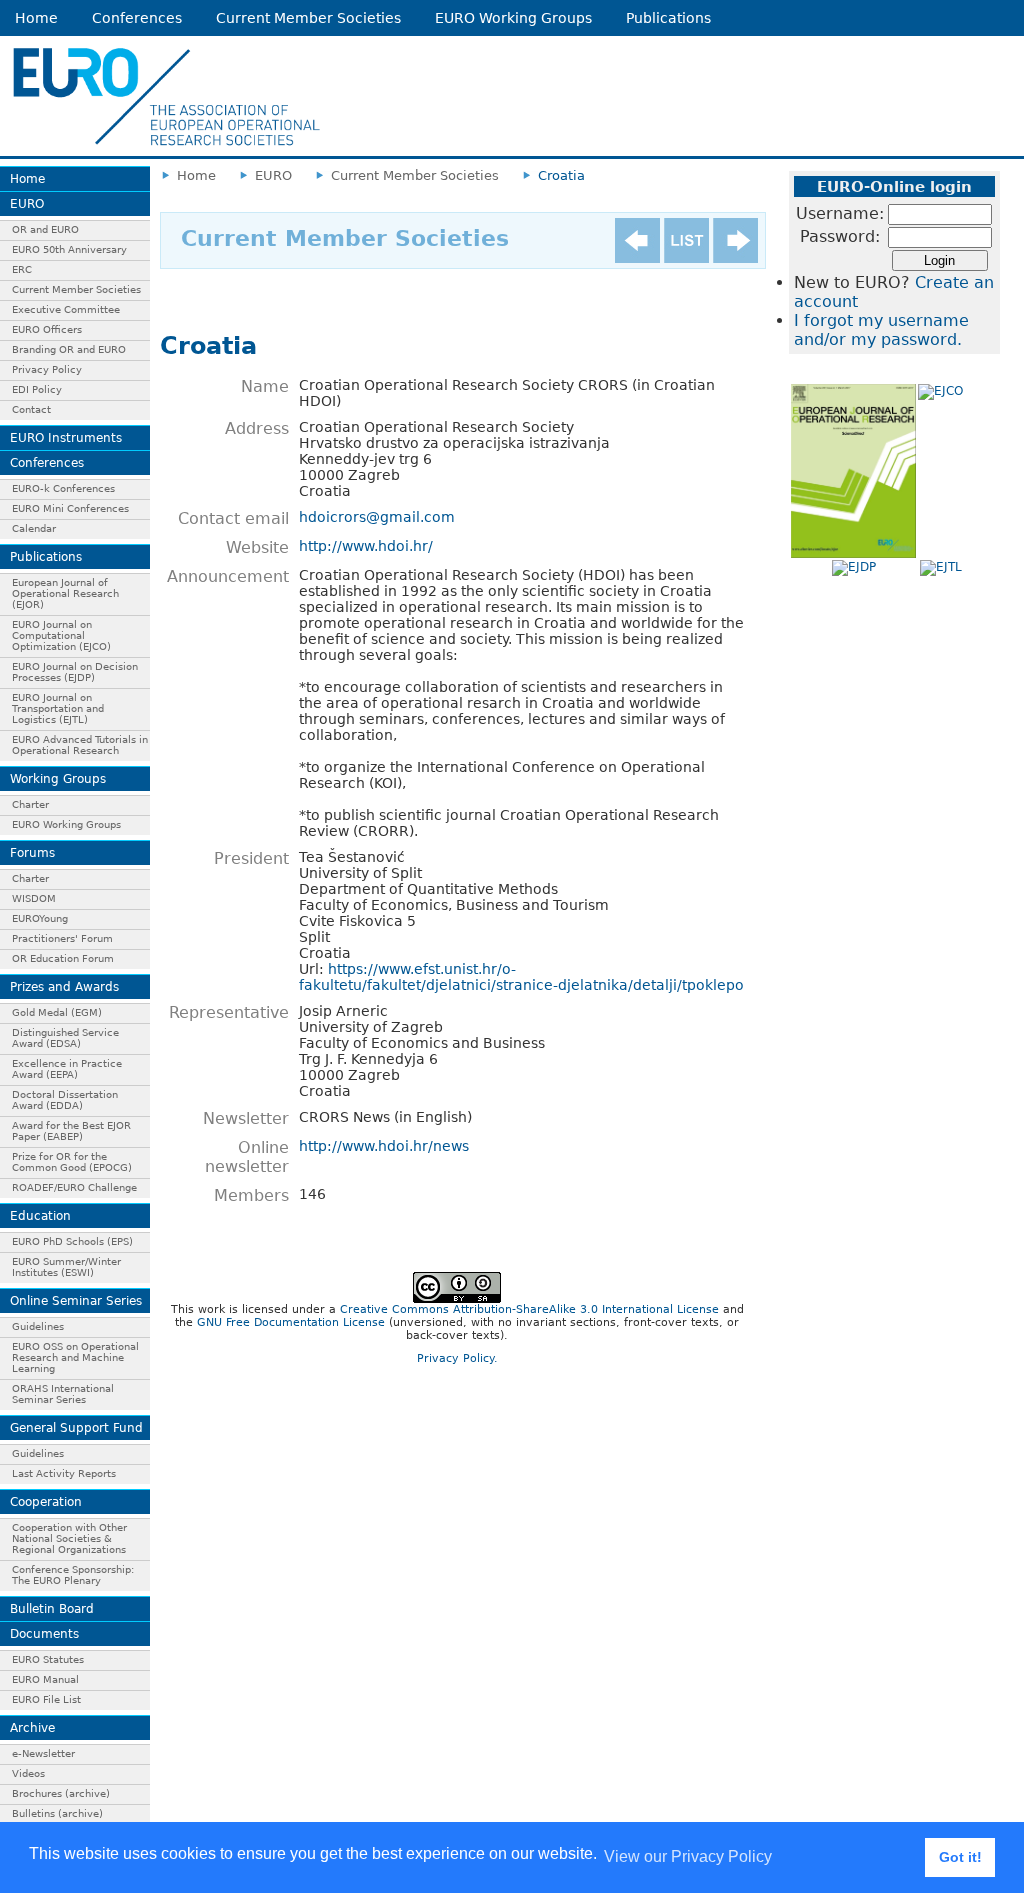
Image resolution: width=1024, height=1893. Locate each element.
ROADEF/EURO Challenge (74, 1187)
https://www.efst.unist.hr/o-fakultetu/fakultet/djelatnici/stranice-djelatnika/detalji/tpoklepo (521, 977)
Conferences (137, 18)
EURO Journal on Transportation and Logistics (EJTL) (58, 708)
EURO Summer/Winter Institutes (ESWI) (66, 1267)
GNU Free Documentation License (291, 1322)
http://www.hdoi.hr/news (384, 1146)
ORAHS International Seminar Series (63, 1394)
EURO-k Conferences (63, 488)
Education (40, 1216)
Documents (44, 1634)
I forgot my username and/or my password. (881, 330)
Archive (32, 1728)
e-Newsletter (43, 1753)
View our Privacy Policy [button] (688, 1856)
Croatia (561, 175)
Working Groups (58, 779)
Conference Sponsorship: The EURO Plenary (73, 1575)
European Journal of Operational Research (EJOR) (65, 593)
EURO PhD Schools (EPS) (72, 1241)
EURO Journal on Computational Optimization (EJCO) (61, 635)
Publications (668, 18)
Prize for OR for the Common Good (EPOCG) (72, 1162)
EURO (27, 204)
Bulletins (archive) (57, 1813)
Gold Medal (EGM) (57, 1012)
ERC (22, 269)
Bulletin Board (52, 1609)
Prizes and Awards (64, 987)
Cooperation (46, 1502)
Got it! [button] (960, 1857)
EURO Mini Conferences (70, 508)
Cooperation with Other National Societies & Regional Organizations (69, 1538)
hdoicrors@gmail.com (377, 517)
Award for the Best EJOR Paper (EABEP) (71, 1131)
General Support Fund (76, 1428)
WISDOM (34, 898)
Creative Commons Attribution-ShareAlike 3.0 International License (529, 1309)
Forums (32, 853)
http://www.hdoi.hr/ (366, 546)
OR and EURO (45, 229)
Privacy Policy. (457, 1358)
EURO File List (46, 1699)
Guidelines (38, 1326)
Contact (31, 409)
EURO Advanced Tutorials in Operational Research (80, 745)
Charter (30, 804)
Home (36, 18)
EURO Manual (45, 1679)
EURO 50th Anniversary (69, 249)
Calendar (34, 528)
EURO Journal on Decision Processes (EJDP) (75, 672)
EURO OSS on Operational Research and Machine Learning (75, 1357)
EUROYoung (40, 918)
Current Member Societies (308, 18)
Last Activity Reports (64, 1473)
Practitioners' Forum (62, 938)
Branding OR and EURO (69, 349)
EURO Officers (47, 329)
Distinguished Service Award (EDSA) (65, 1038)
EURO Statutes (48, 1659)
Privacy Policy (47, 369)
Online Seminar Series (76, 1301)
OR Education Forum (63, 958)
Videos (28, 1773)
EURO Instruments (66, 438)
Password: (840, 236)
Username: (840, 213)
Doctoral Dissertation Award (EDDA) (65, 1100)
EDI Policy (37, 389)
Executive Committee (66, 309)
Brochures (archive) (61, 1793)
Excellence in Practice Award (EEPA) (67, 1069)
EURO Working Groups (513, 18)
